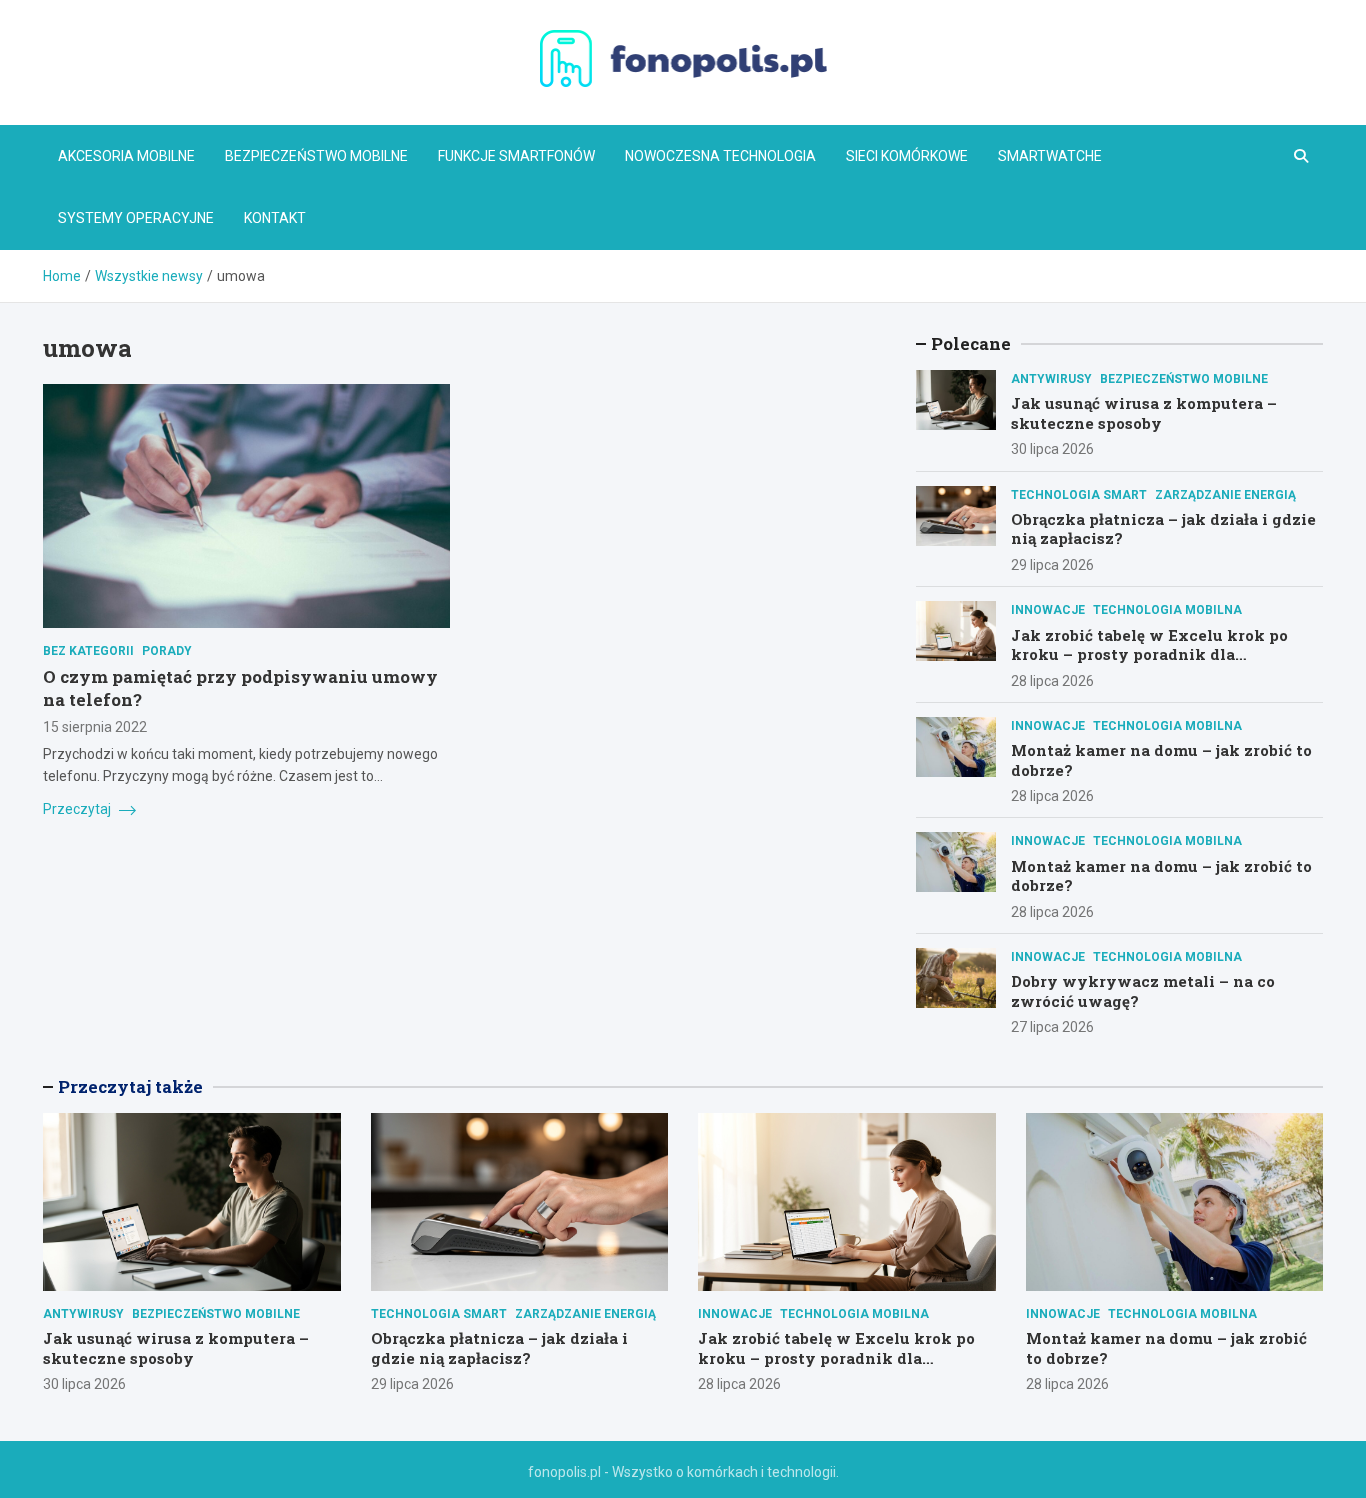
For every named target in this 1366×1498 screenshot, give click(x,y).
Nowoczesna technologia (720, 156)
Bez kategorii (88, 651)
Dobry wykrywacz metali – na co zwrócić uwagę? (1143, 991)
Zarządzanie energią (1225, 495)
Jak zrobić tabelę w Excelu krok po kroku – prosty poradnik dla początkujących (1149, 654)
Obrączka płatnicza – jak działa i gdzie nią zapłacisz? (1163, 529)
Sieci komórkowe (907, 156)
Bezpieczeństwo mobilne (316, 156)
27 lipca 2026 (1052, 1027)
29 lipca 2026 (1052, 565)
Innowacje (1048, 610)
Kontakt (275, 218)
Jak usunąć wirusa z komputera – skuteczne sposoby (1144, 413)
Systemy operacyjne (136, 218)
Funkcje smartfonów (516, 156)
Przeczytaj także (130, 1086)
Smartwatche (1050, 156)
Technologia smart (1079, 495)
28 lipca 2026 (1052, 681)
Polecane (971, 343)
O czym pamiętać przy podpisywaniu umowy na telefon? (240, 687)
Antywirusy (1051, 379)
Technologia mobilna (1167, 610)
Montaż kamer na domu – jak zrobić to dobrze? (1161, 760)
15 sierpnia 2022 (95, 727)
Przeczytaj (78, 809)
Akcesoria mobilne (126, 156)
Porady (167, 651)
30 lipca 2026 (1052, 449)
